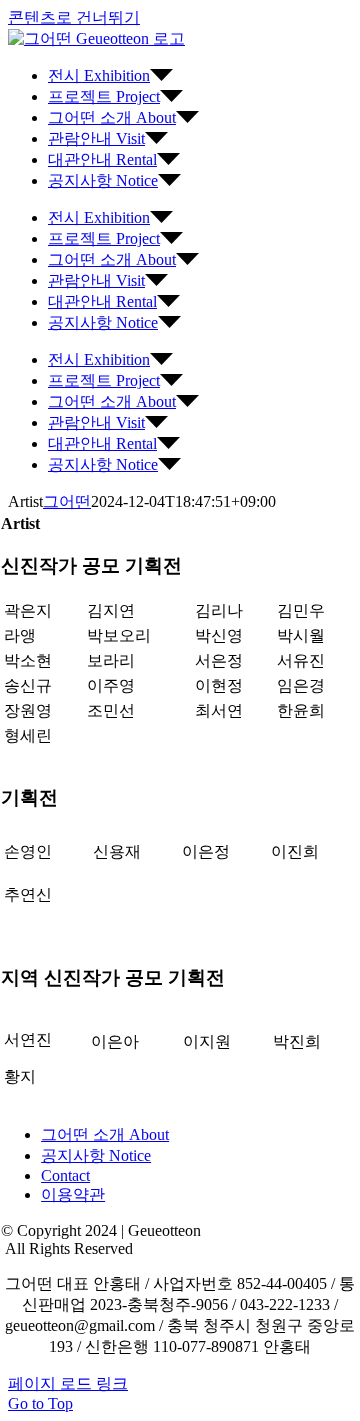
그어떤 (67, 501)
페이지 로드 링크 (68, 1383)
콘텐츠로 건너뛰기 (74, 17)
